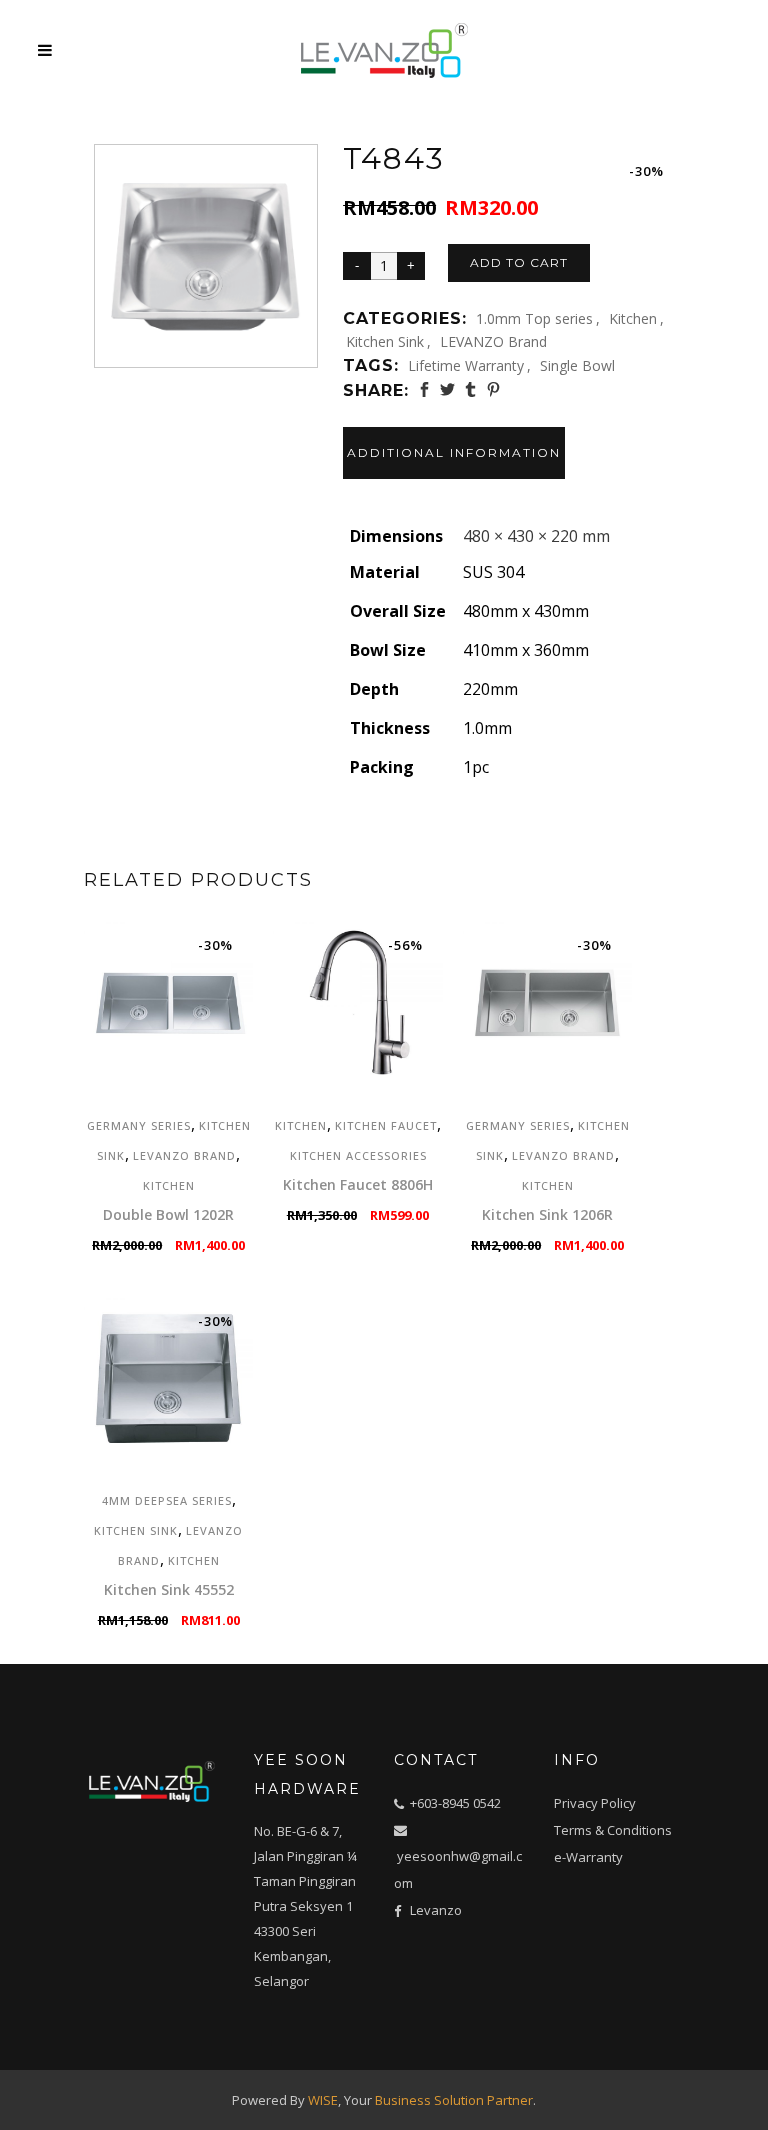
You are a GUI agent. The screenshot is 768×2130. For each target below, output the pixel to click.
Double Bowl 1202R (168, 1214)
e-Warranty (588, 1857)
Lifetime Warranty (466, 365)
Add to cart (519, 262)
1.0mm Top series (534, 318)
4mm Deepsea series (167, 1500)
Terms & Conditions (613, 1830)
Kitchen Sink (385, 341)
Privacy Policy (595, 1803)
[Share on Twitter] (447, 389)
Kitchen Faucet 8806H (358, 1184)
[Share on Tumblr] (470, 389)
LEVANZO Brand (493, 341)
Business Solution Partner (454, 2100)
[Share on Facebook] (424, 389)
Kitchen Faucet (386, 1125)
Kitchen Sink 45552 (169, 1589)
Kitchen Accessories (358, 1155)
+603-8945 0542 (455, 1803)
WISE (323, 2100)
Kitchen (633, 318)
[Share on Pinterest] (493, 389)
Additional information (454, 452)
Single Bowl (577, 365)
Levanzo (436, 1910)
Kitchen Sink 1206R (547, 1214)
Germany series (139, 1125)
